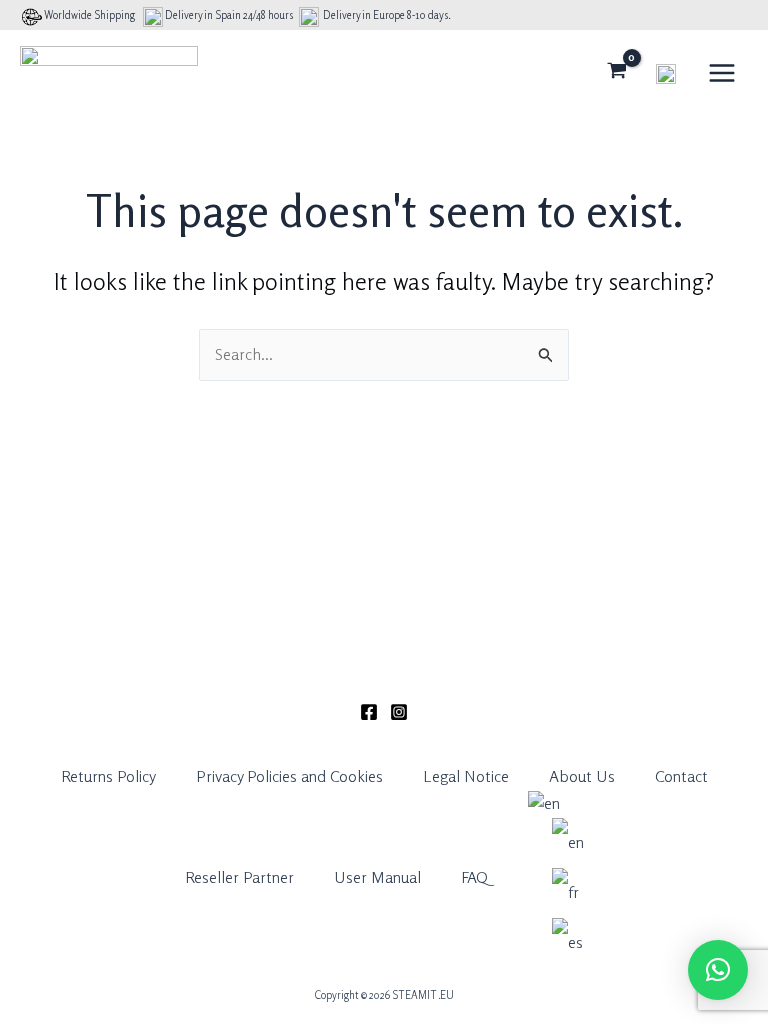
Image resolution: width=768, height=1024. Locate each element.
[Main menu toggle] (722, 72)
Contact (681, 776)
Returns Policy (108, 776)
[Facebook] (369, 712)
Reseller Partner (239, 877)
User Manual (377, 877)
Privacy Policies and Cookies (289, 776)
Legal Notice (466, 776)
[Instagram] (399, 712)
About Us (582, 776)
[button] (718, 970)
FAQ (474, 877)
